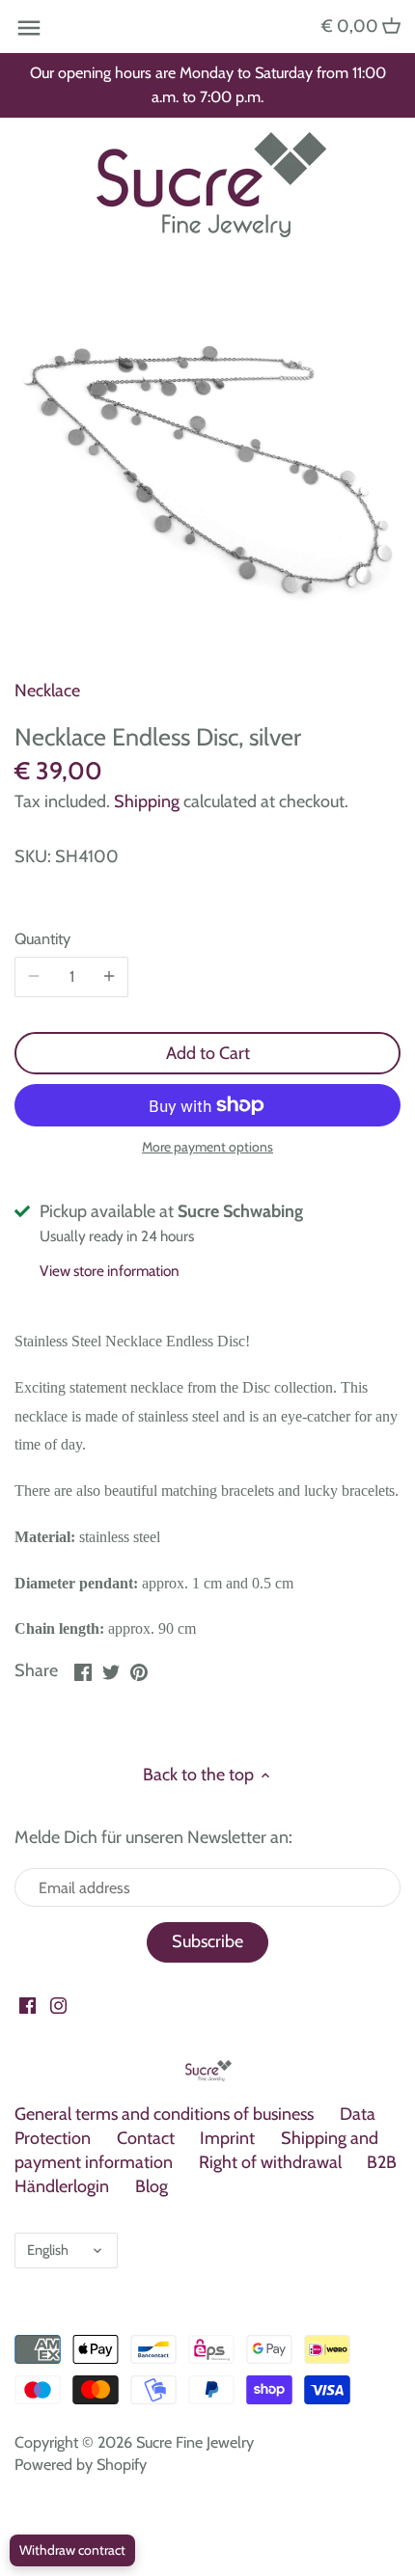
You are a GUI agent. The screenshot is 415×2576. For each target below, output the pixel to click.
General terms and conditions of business (164, 2114)
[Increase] (109, 977)
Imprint (227, 2138)
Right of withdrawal (270, 2162)
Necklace (47, 691)
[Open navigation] (29, 28)
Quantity (42, 939)
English (48, 2250)
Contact (146, 2138)
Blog (152, 2186)
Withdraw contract (72, 2550)
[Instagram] (58, 2005)
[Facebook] (28, 2005)
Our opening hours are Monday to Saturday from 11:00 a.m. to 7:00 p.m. (208, 84)
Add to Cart (208, 1053)
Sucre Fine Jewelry (195, 2442)
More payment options (207, 1147)
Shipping (147, 801)
